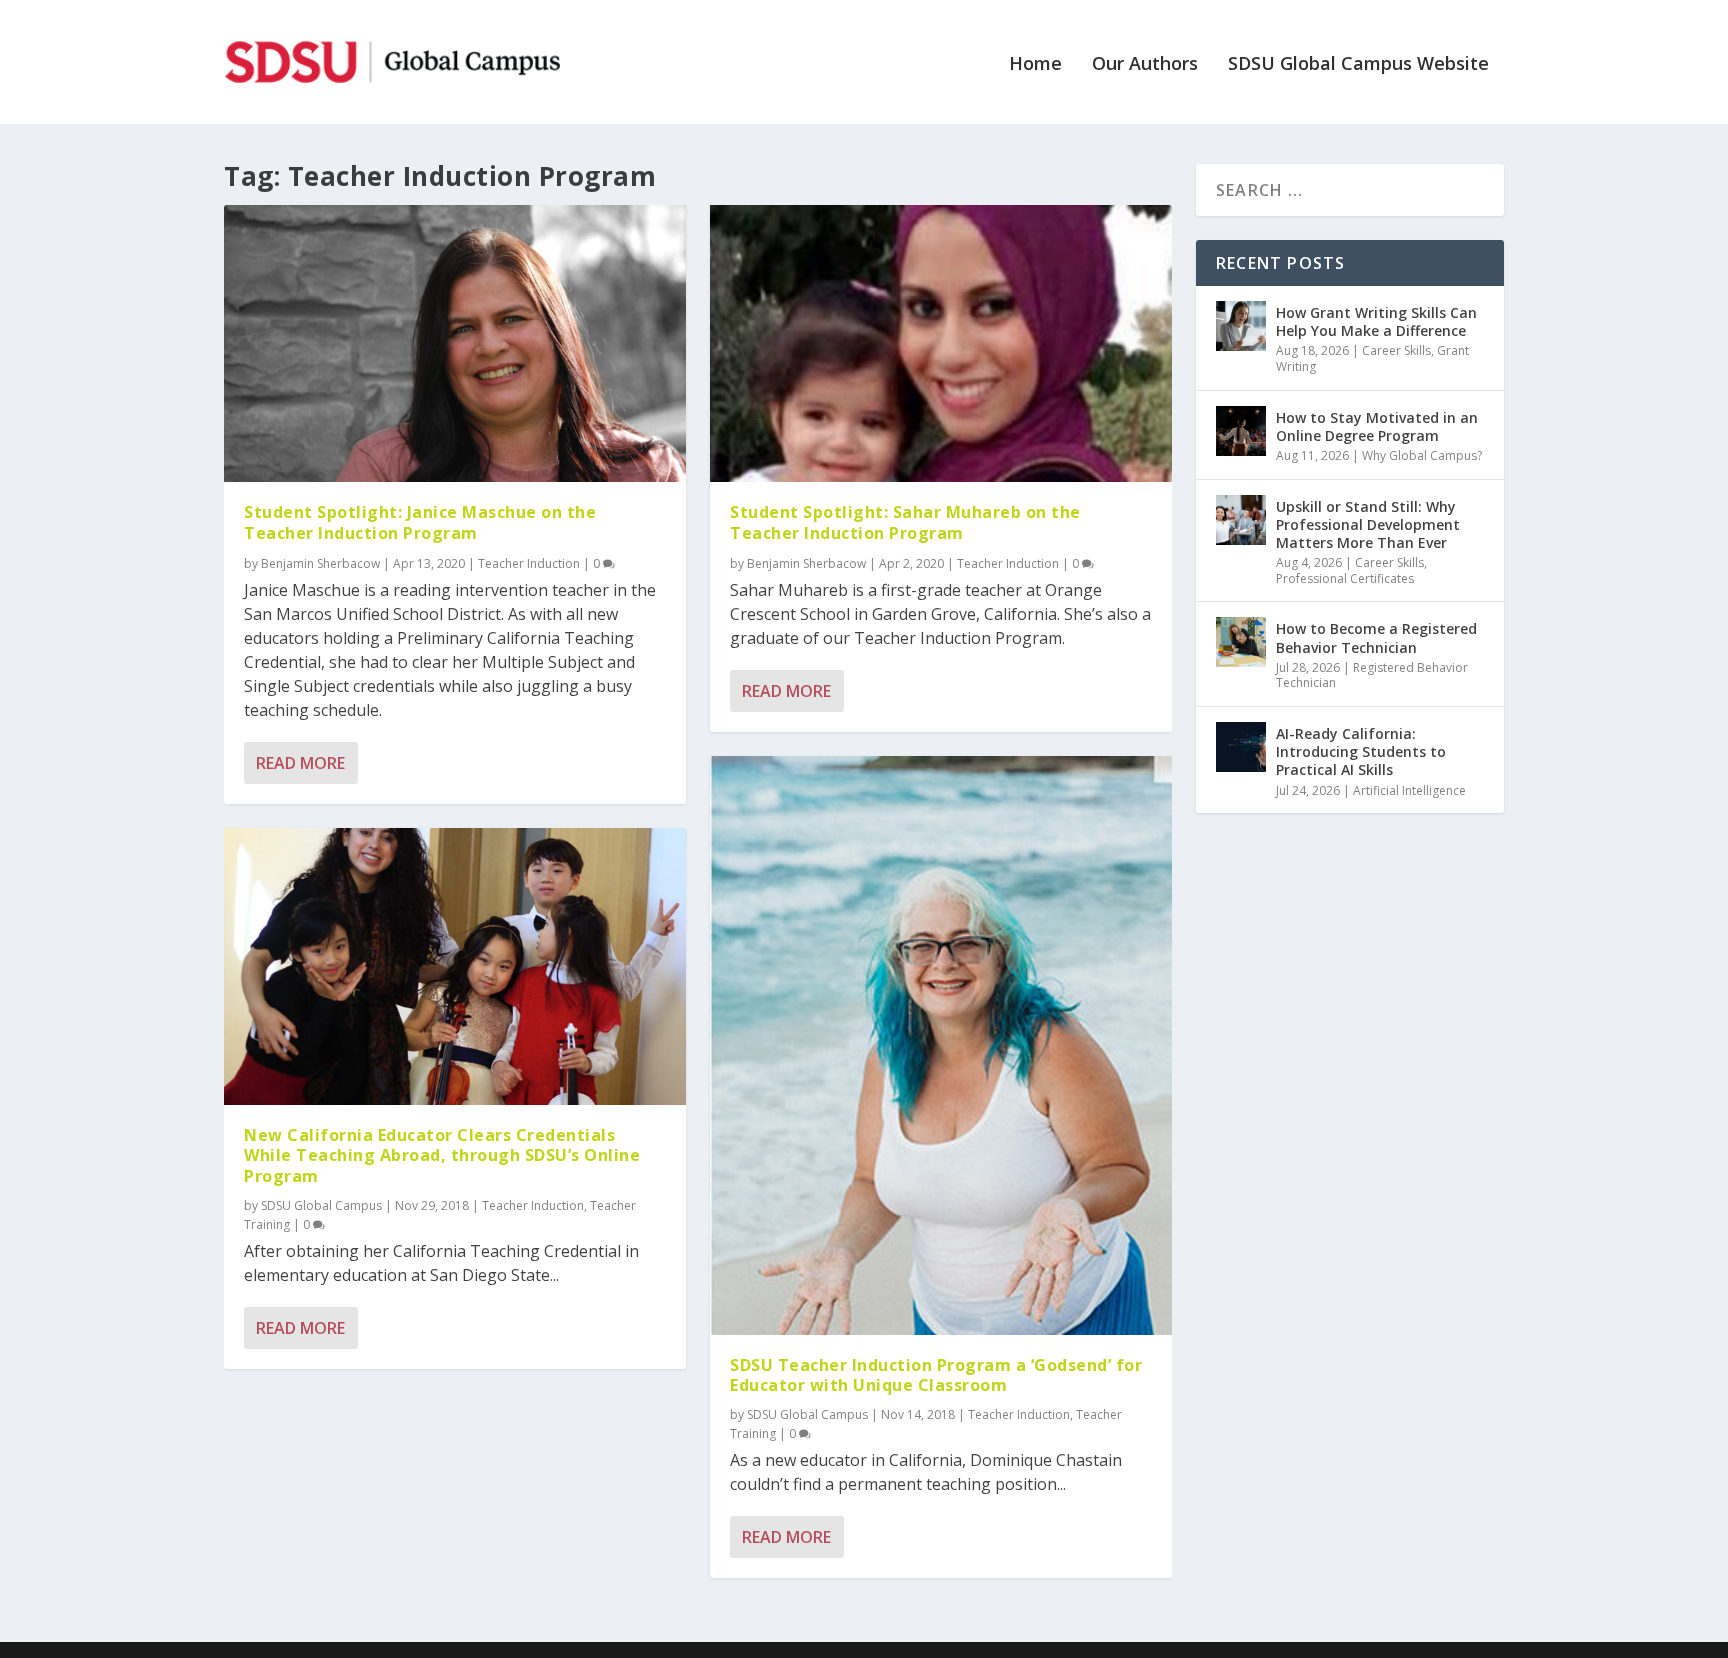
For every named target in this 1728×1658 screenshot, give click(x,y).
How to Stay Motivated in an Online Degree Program (1377, 426)
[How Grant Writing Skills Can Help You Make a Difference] (1241, 326)
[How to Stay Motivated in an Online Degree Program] (1241, 431)
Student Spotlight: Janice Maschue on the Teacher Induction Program (420, 522)
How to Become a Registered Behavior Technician (1376, 637)
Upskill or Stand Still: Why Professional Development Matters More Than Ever (1368, 524)
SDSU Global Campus (321, 1205)
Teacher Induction (529, 563)
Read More (300, 763)
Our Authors (1145, 65)
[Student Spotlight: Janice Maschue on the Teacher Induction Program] (455, 343)
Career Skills (1396, 350)
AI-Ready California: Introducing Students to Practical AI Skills (1361, 751)
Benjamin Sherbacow (320, 563)
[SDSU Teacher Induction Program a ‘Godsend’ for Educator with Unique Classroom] (941, 1045)
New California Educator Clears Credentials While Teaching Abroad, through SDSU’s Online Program (442, 1156)
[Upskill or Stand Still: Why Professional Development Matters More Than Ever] (1241, 520)
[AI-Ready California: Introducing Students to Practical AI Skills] (1241, 747)
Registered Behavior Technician (1372, 675)
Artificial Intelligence (1409, 790)
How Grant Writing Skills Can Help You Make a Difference (1376, 321)
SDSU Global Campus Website (1358, 65)
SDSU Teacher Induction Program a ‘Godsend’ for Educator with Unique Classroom (936, 1375)
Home (1035, 65)
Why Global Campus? (1422, 455)
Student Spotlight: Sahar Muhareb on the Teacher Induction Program (905, 522)
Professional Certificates (1345, 578)
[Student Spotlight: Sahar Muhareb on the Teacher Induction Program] (941, 343)
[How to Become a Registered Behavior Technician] (1241, 642)
